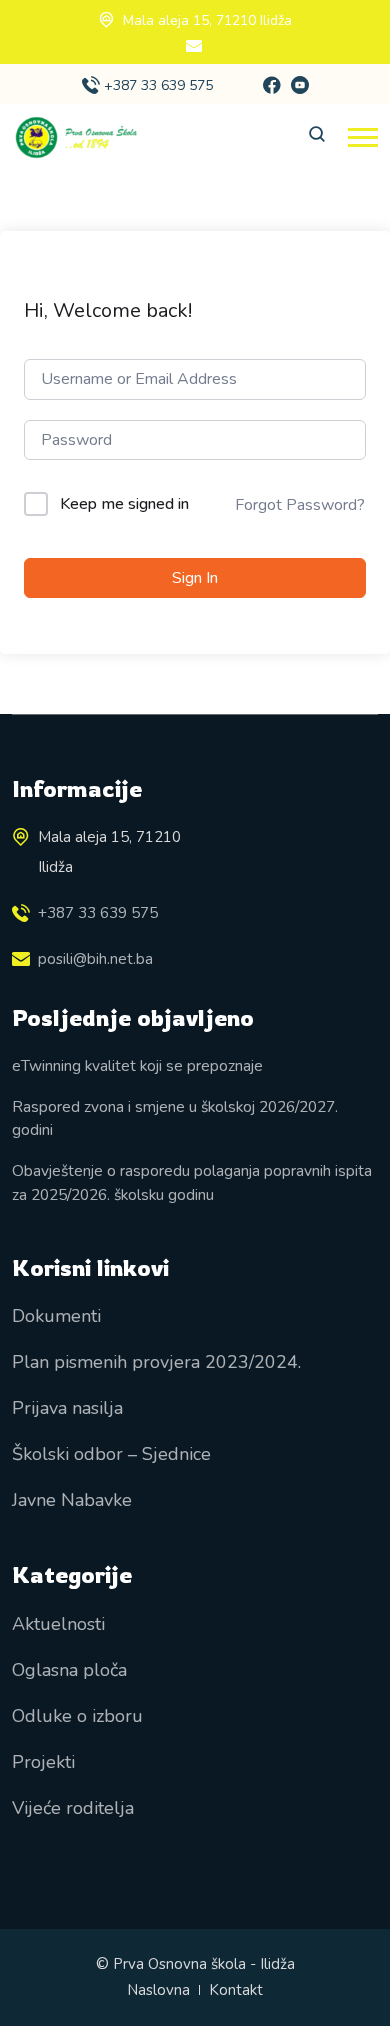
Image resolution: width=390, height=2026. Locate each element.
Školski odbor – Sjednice (111, 1454)
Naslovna (158, 1990)
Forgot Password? (300, 505)
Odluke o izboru (77, 1716)
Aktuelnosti (58, 1624)
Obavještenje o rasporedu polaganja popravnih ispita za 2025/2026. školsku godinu (192, 1182)
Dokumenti (56, 1316)
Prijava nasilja (67, 1408)
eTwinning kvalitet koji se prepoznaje (137, 1065)
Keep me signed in (124, 504)
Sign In (195, 578)
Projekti (43, 1762)
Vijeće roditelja (73, 1808)
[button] (363, 137)
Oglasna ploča (69, 1670)
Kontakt (236, 1990)
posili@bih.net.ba (95, 959)
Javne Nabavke (72, 1500)
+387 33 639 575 (158, 85)
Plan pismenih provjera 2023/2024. (156, 1362)
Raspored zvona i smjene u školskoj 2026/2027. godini (175, 1118)
